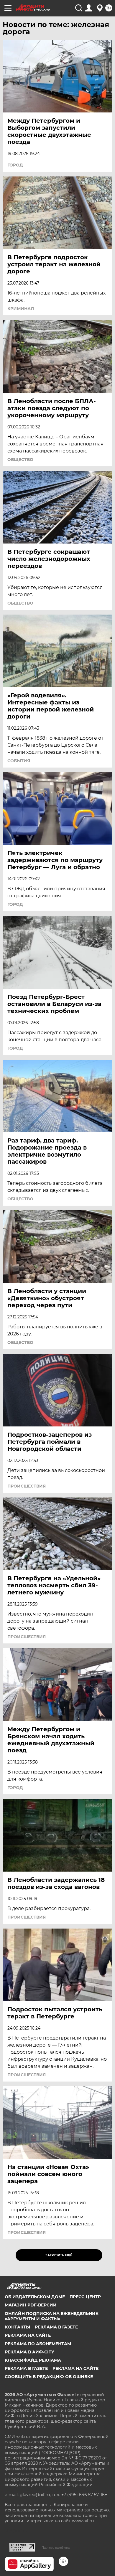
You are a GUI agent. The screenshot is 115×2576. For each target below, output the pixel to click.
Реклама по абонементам (38, 2344)
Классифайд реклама (33, 2360)
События (19, 761)
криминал (21, 309)
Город (15, 165)
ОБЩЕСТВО (20, 460)
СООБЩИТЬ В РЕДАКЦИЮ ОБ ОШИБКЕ (49, 2377)
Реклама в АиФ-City (29, 2352)
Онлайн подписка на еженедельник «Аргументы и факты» (52, 2316)
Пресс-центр (85, 2297)
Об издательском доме (35, 2297)
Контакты (17, 2327)
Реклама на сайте (28, 2335)
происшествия (27, 1486)
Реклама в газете (56, 2327)
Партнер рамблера (56, 2548)
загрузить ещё (59, 2255)
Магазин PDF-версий (31, 2305)
